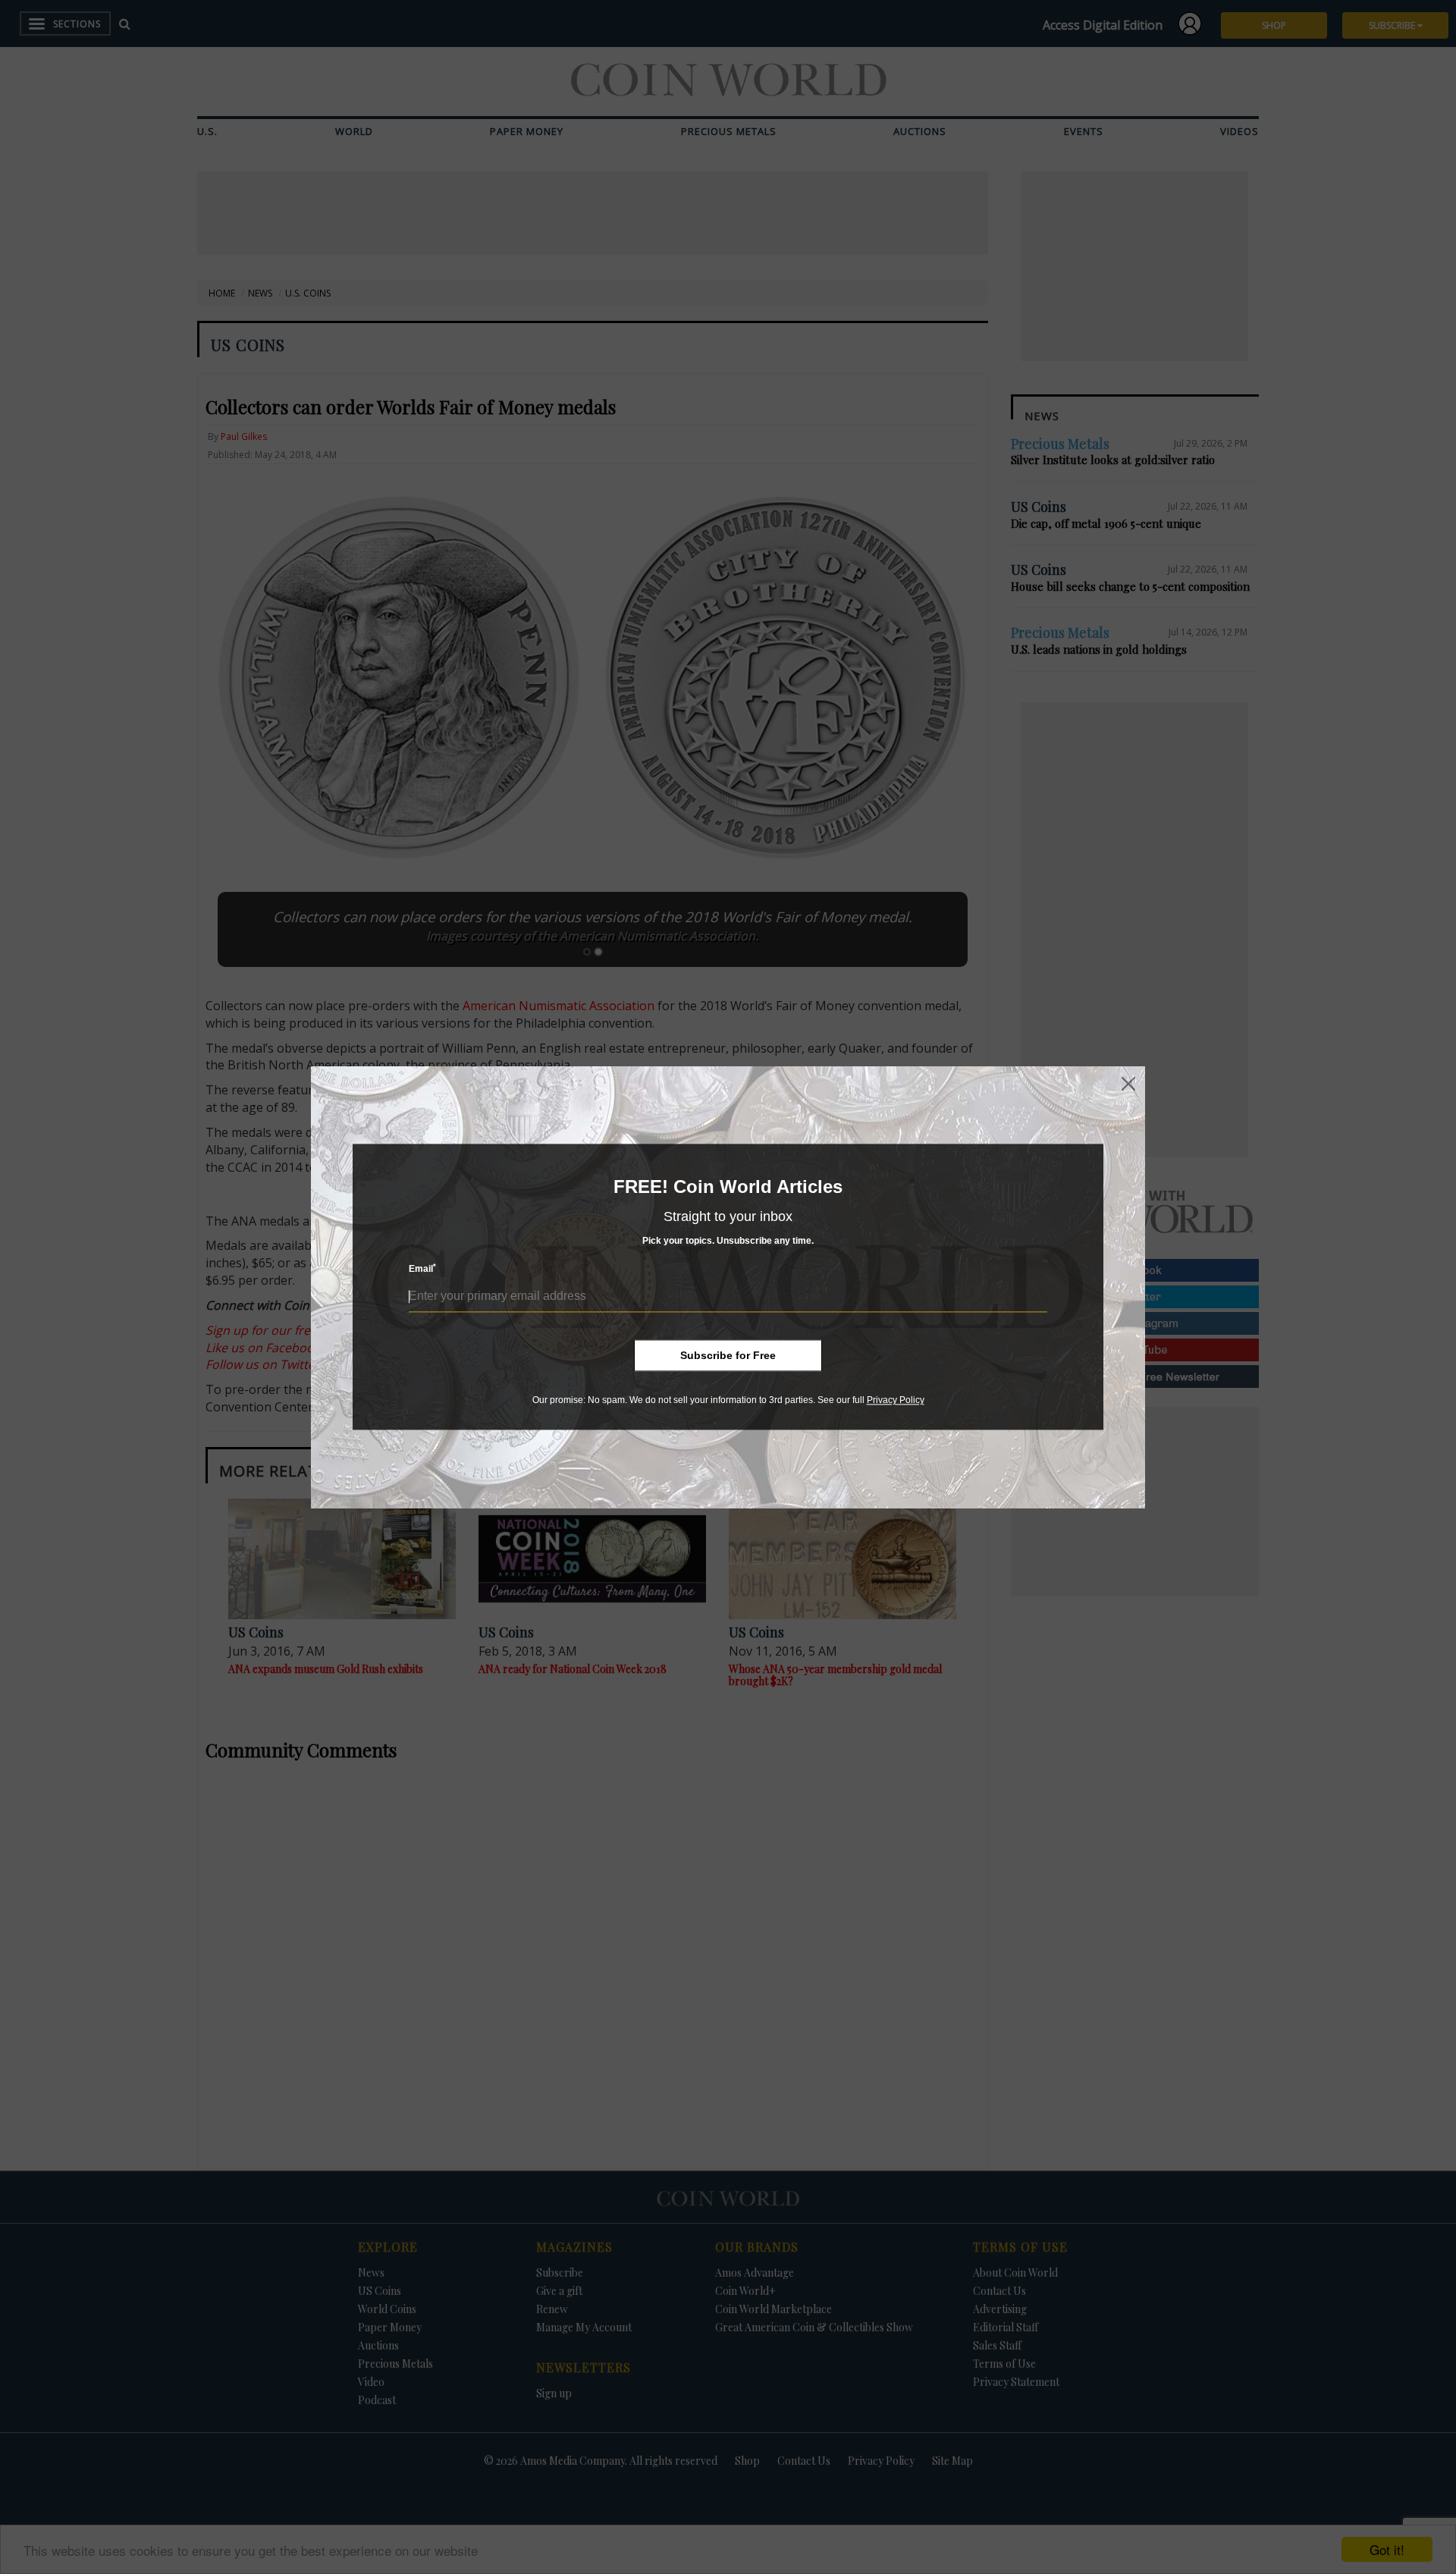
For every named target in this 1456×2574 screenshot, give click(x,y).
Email (422, 1269)
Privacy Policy (896, 1400)
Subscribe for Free (728, 1355)
